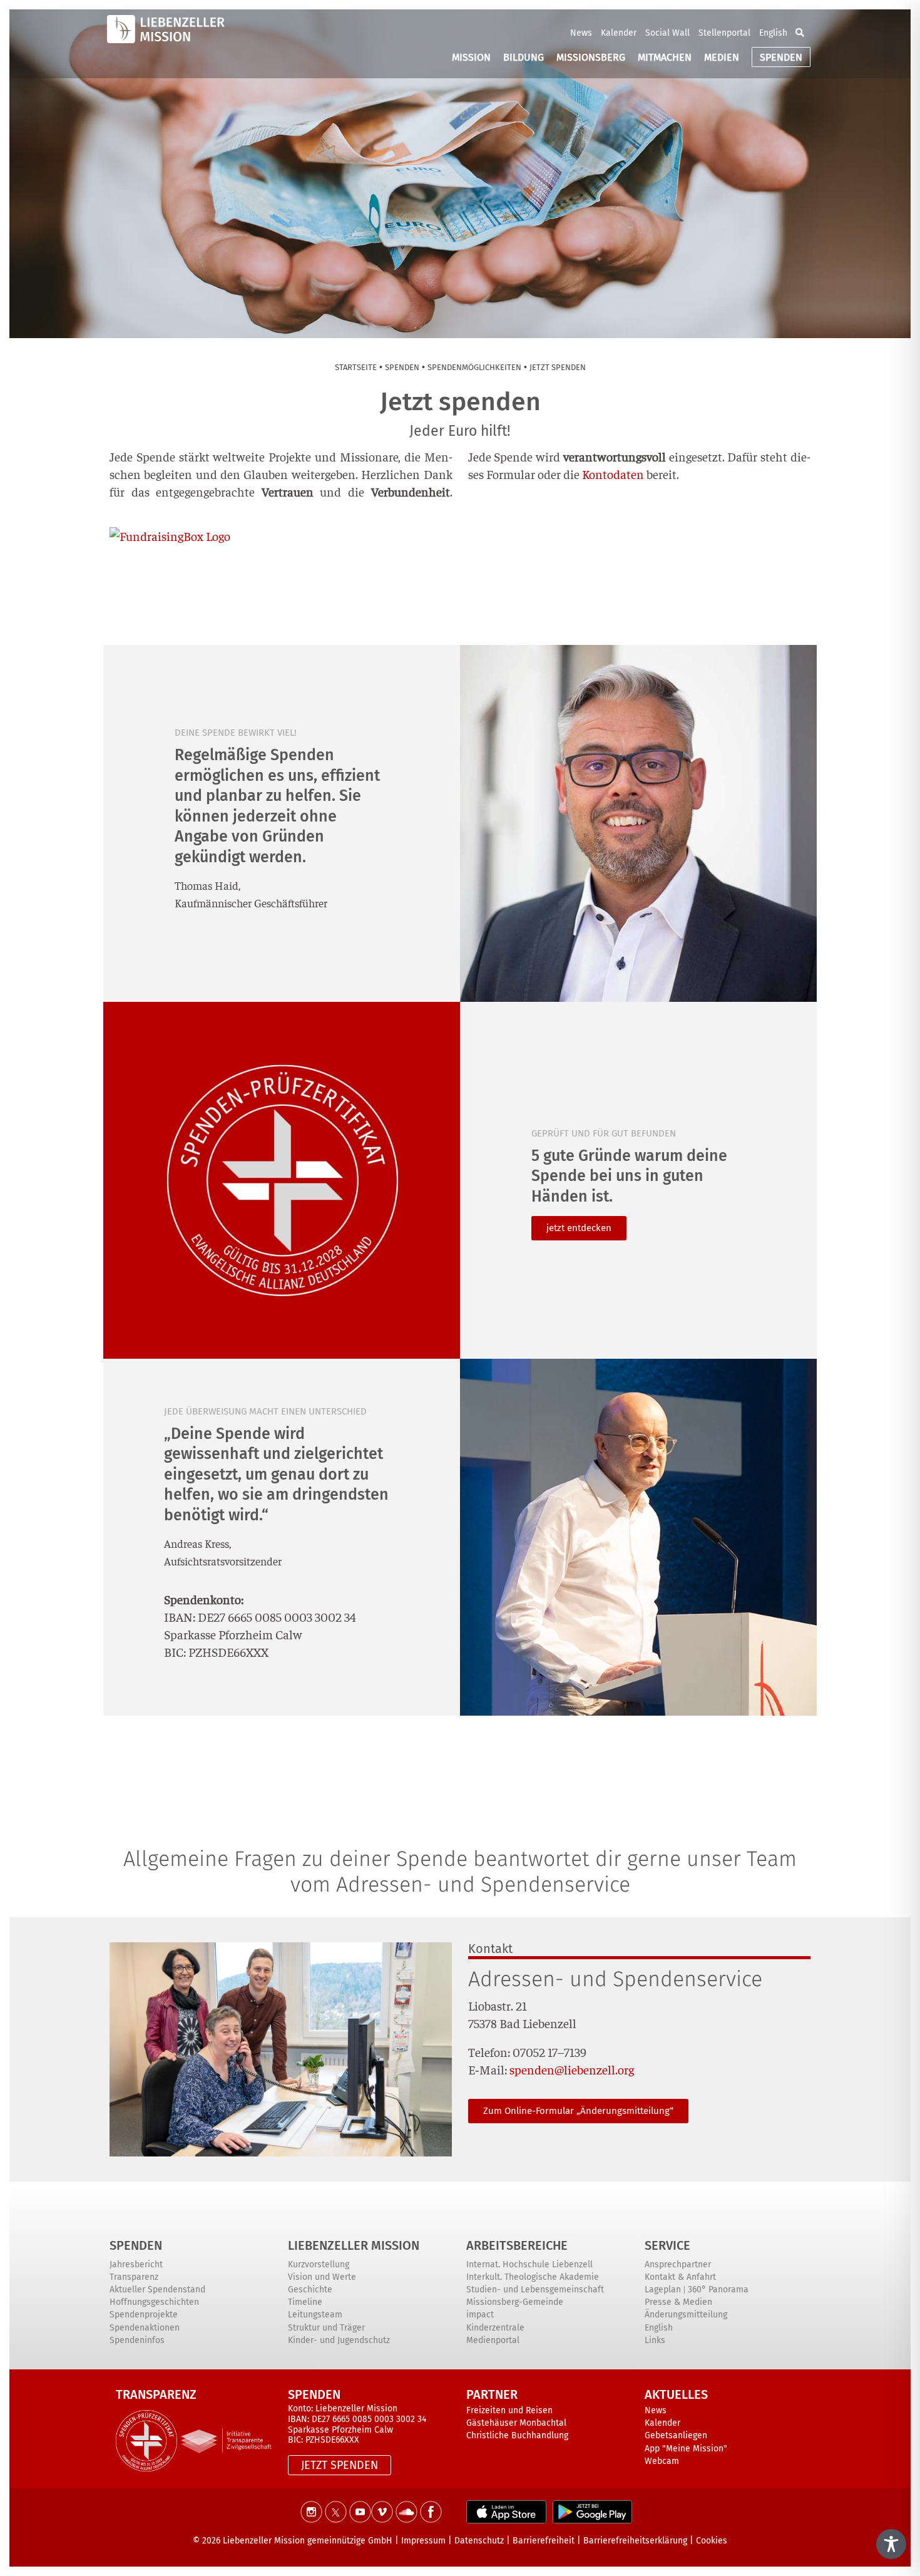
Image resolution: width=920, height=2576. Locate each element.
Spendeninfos (137, 2340)
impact (480, 2315)
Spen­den (402, 367)
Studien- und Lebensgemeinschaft (535, 2290)
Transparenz (134, 2277)
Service (667, 2245)
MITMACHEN (665, 57)
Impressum (423, 2541)
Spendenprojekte (144, 2315)
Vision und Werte (322, 2277)
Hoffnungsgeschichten (154, 2302)
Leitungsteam (315, 2315)
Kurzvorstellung (319, 2264)
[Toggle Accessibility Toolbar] (891, 2544)
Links (655, 2340)
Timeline (305, 2302)
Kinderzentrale (495, 2328)
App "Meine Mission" (686, 2449)
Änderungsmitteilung (686, 2315)
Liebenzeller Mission (354, 2245)
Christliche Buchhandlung (517, 2435)
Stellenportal (724, 33)
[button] (800, 33)
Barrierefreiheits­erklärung (635, 2541)
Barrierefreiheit (544, 2541)
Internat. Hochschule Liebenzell (529, 2264)
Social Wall (667, 33)
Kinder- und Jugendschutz (339, 2340)
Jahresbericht (136, 2264)
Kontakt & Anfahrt (680, 2277)
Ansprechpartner (678, 2264)
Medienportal (493, 2340)
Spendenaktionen (145, 2328)
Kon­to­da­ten (613, 474)
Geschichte (310, 2290)
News (581, 33)
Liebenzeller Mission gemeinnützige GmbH (308, 2541)
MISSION (471, 57)
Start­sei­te (356, 367)
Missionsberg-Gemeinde (515, 2302)
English (773, 33)
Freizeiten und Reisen (509, 2410)
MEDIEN (722, 57)
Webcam (662, 2461)
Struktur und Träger (326, 2328)
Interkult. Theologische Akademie (533, 2277)
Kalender (619, 33)
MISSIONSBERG (591, 57)
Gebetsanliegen (676, 2435)
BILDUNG (524, 57)
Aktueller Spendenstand (157, 2290)
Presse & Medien (678, 2302)
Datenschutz (479, 2541)
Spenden (136, 2245)
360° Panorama (718, 2290)
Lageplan (663, 2290)
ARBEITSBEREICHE (517, 2245)
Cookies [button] (712, 2541)
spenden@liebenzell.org (572, 2069)
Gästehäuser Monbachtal (516, 2423)
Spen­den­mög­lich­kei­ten (474, 367)
